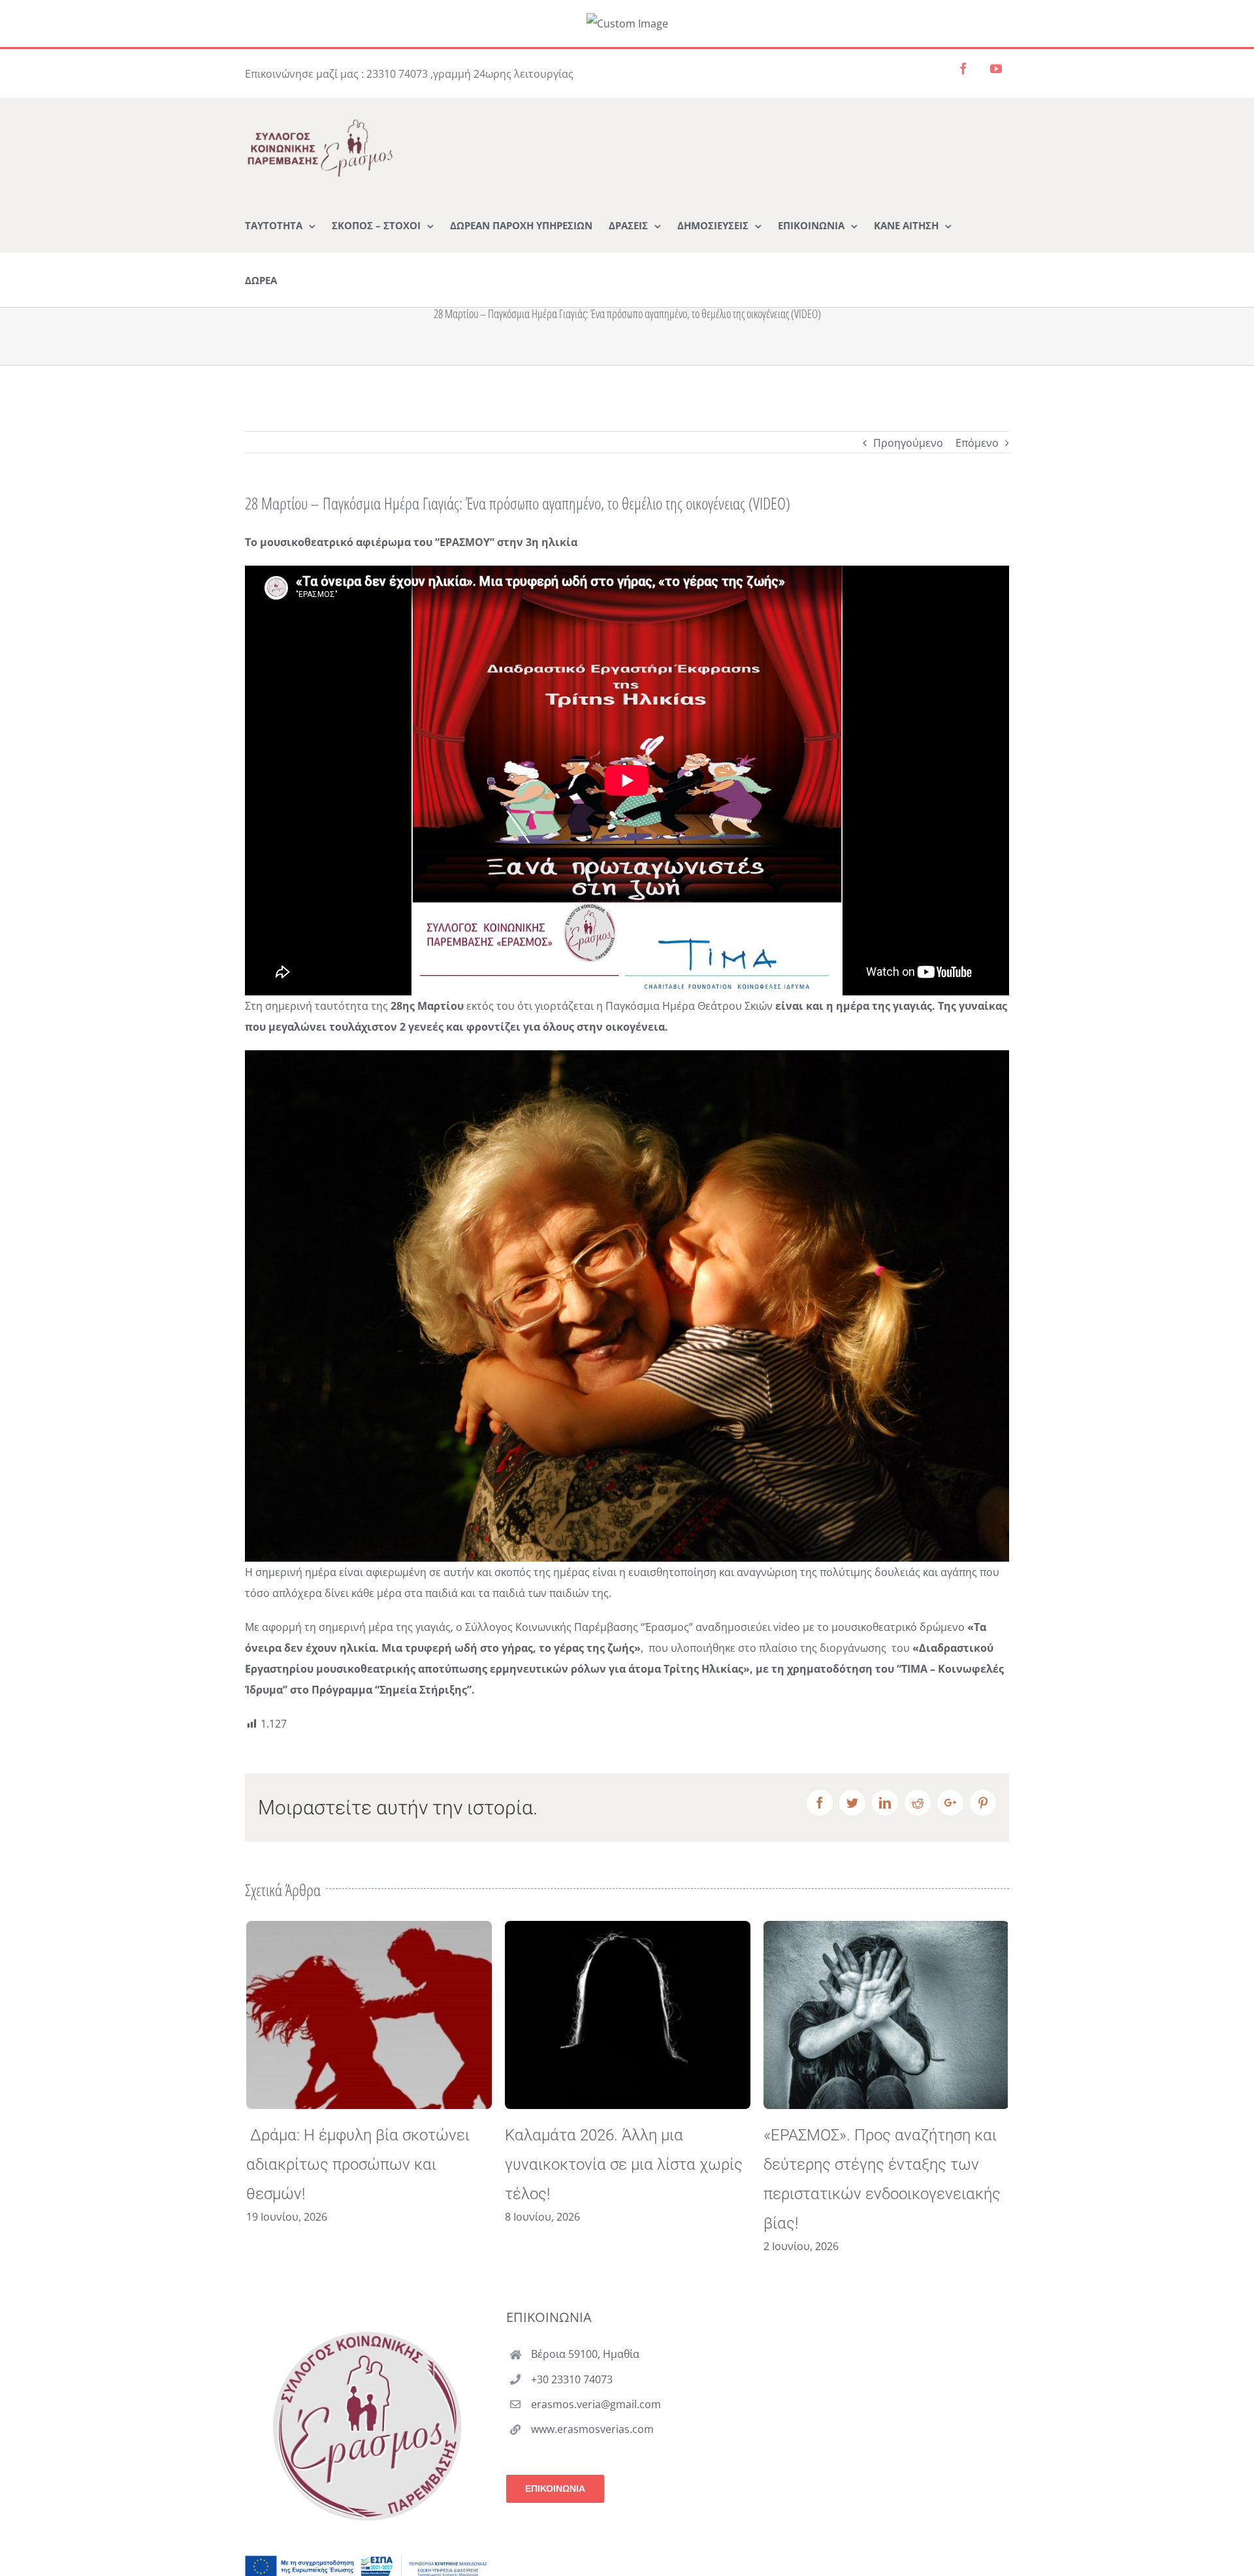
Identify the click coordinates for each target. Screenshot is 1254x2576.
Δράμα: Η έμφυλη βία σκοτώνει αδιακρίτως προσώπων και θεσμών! (357, 2165)
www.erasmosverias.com (592, 2429)
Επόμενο (977, 443)
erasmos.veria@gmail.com (596, 2404)
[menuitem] (280, 225)
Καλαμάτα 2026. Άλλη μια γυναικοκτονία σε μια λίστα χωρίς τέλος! (622, 2165)
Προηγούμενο (908, 443)
